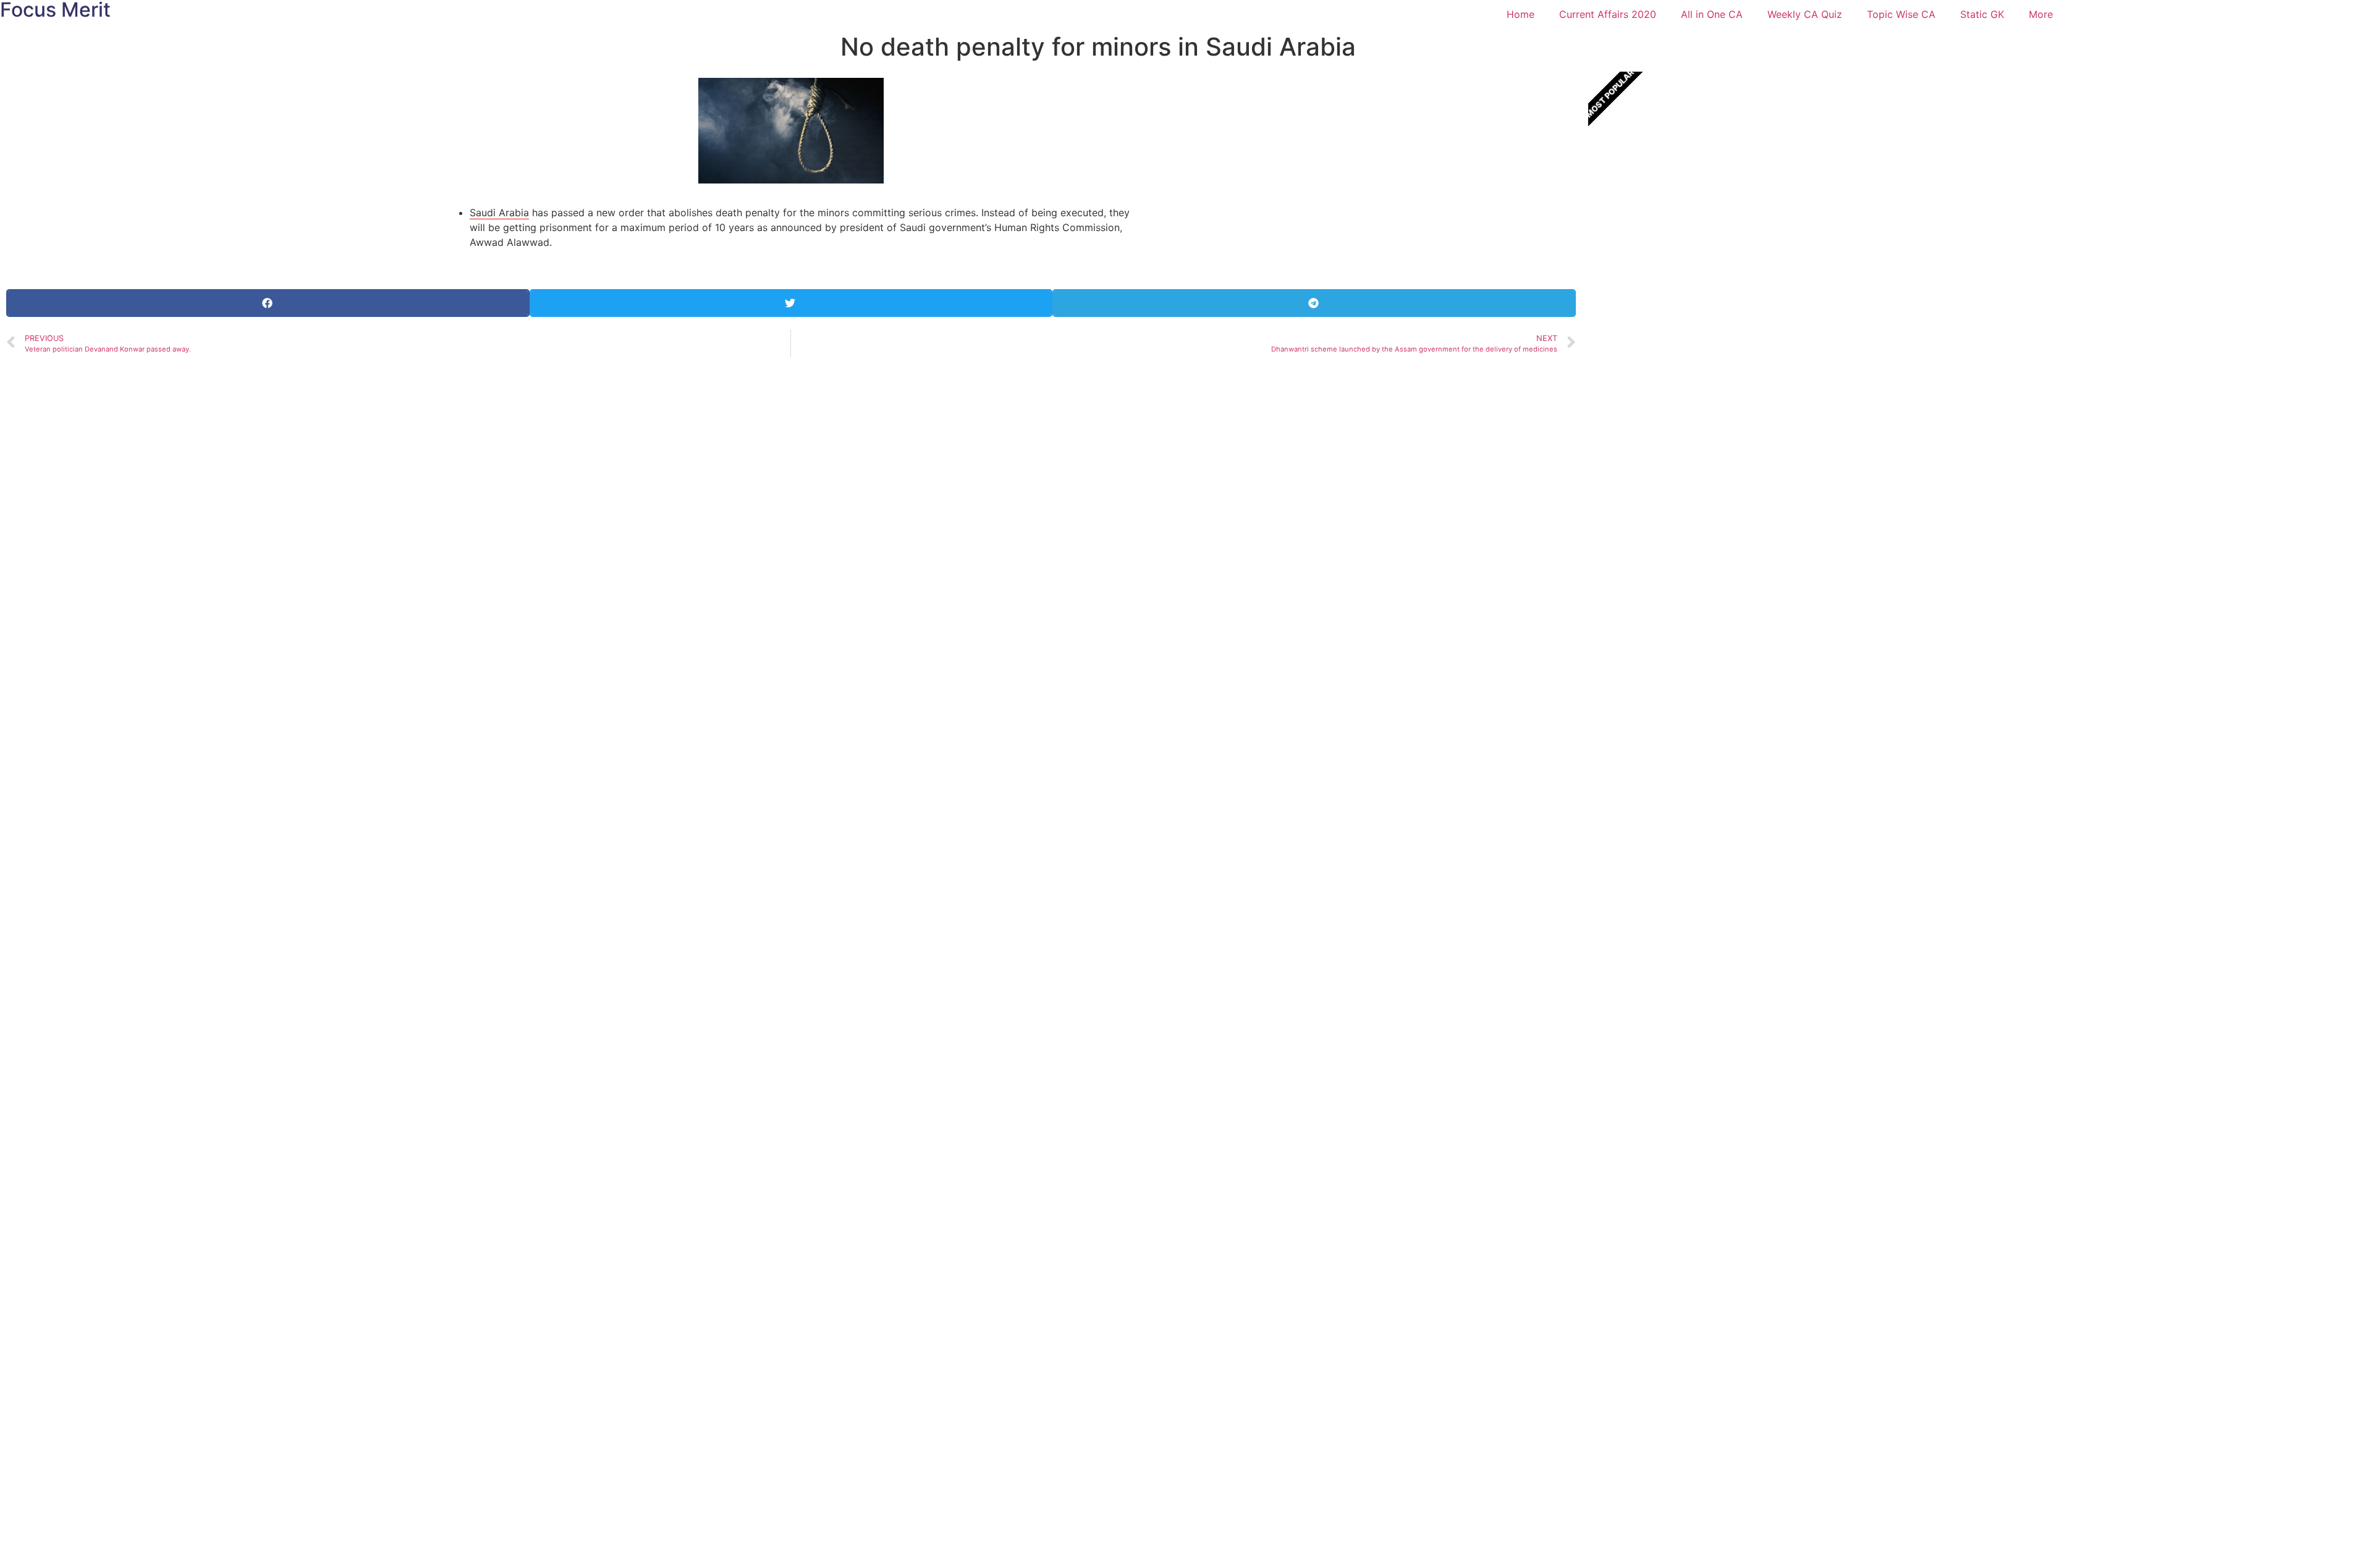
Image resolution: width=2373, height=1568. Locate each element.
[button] (268, 303)
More (2041, 14)
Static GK (1982, 14)
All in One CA (1712, 14)
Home (1521, 14)
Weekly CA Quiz (1805, 14)
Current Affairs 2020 (1608, 14)
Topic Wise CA (1901, 14)
